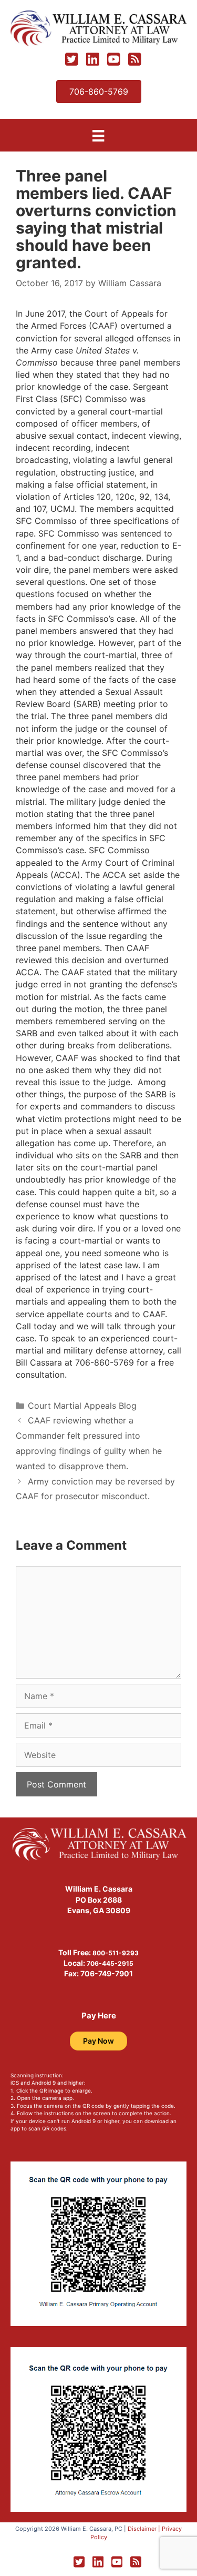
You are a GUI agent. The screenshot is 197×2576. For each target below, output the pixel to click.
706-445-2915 (110, 1963)
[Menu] (98, 135)
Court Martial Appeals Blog (82, 1406)
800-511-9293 (116, 1953)
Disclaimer (142, 2529)
